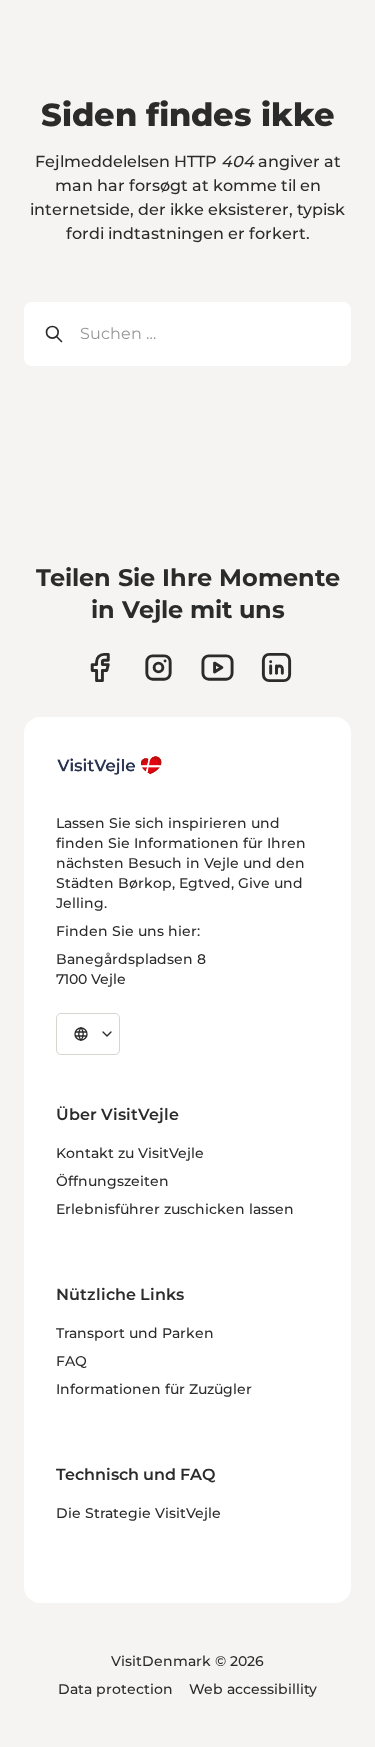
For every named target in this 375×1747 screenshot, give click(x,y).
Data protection (115, 1689)
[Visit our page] (158, 667)
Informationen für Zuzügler (154, 1389)
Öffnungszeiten (112, 1181)
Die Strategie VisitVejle (138, 1513)
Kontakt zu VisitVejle (130, 1153)
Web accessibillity (253, 1689)
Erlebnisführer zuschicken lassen (175, 1209)
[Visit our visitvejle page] (99, 667)
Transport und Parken (135, 1333)
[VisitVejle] (110, 765)
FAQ (71, 1361)
